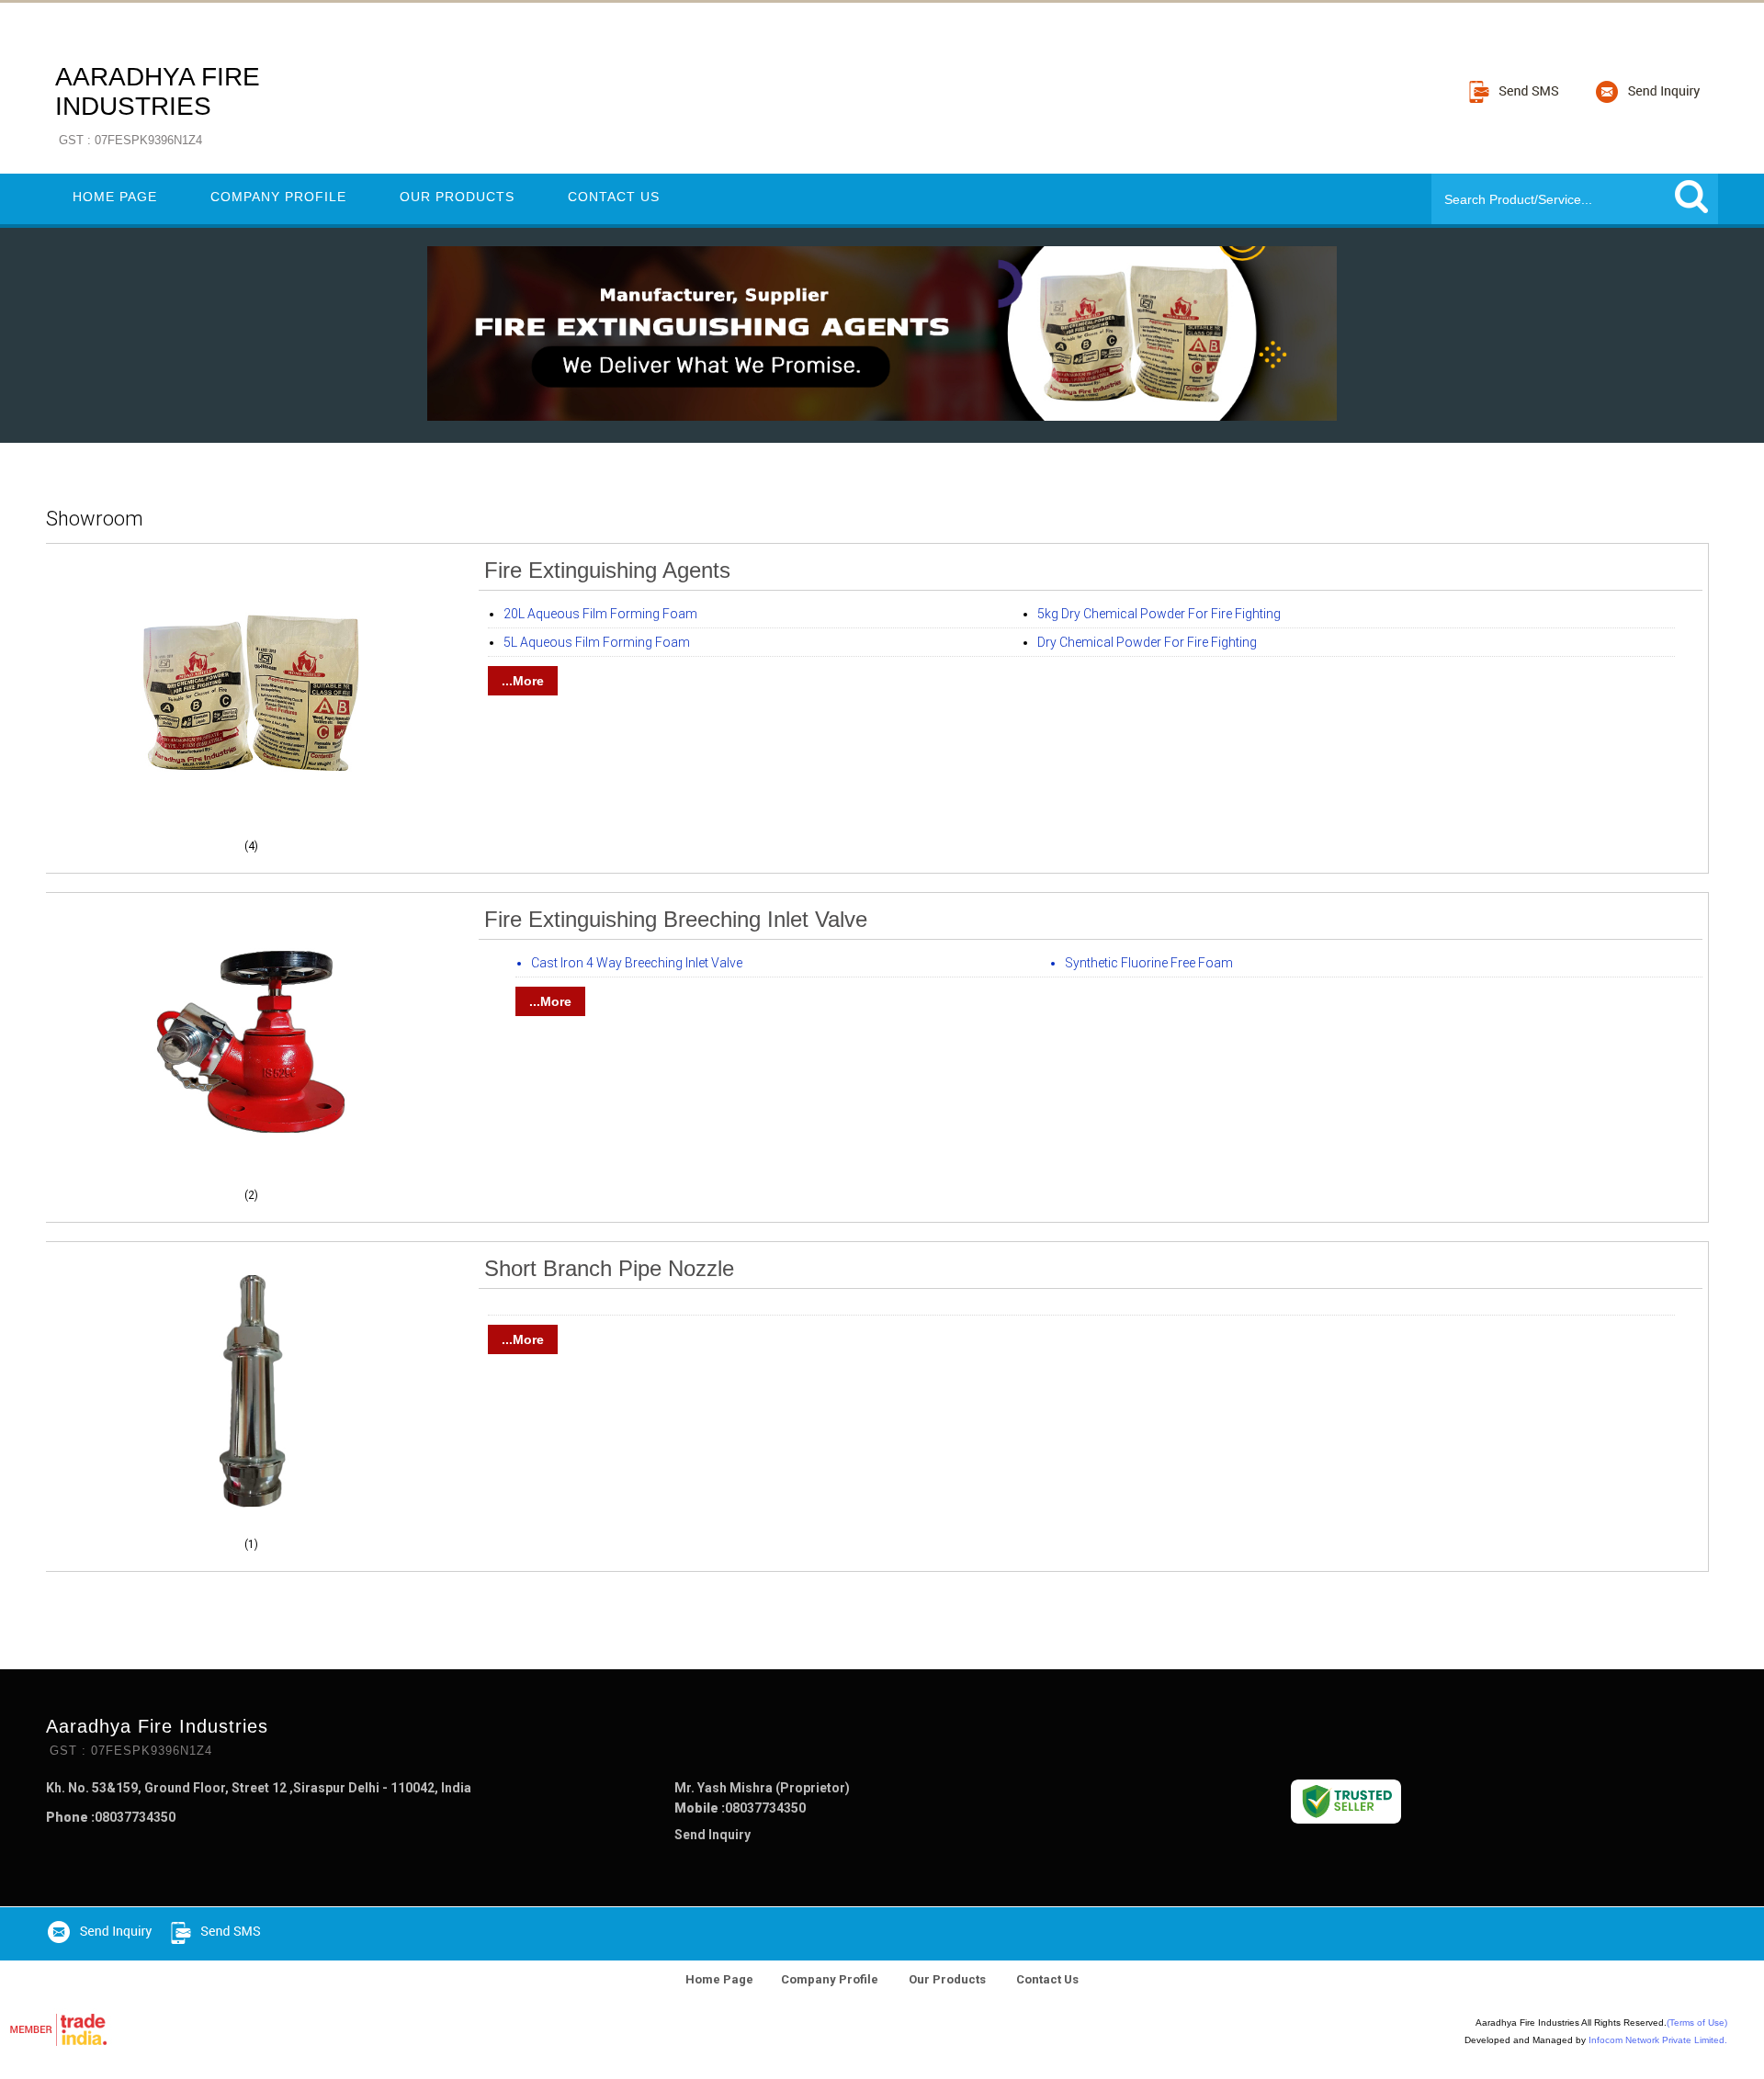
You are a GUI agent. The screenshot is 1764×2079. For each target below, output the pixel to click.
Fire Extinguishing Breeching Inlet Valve (676, 919)
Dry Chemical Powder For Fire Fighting (1147, 642)
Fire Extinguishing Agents (607, 570)
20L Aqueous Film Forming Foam (600, 614)
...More (523, 681)
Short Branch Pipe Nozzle (609, 1268)
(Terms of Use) (1697, 2023)
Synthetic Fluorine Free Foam (1149, 963)
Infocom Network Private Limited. (1658, 2040)
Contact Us (614, 197)
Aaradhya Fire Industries (158, 105)
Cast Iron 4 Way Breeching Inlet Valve (637, 963)
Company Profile (278, 197)
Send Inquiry (712, 1835)
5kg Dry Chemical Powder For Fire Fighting (1159, 614)
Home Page (115, 197)
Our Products (457, 197)
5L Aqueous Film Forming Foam (597, 642)
